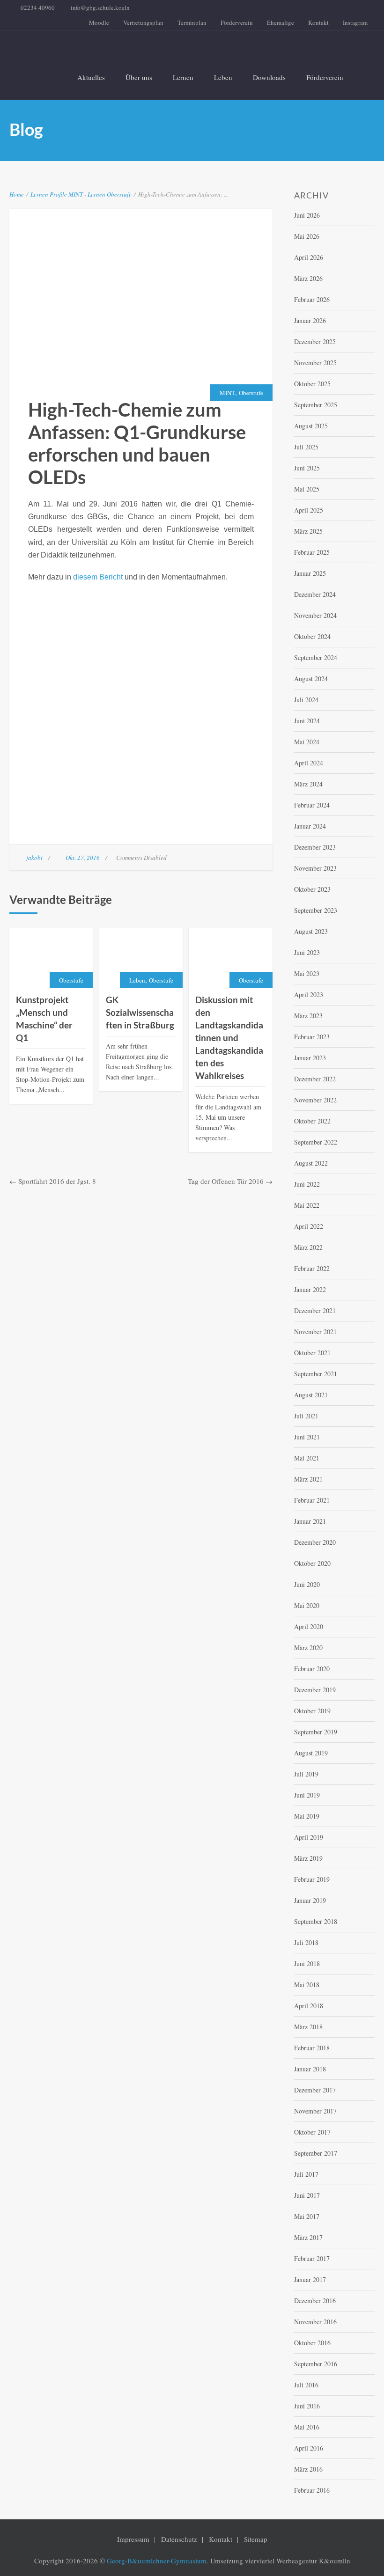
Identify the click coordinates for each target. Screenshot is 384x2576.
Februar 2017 (312, 2258)
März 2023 (308, 1016)
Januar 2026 (310, 320)
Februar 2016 (312, 2490)
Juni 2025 (307, 468)
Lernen (183, 77)
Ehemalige (281, 22)
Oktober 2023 (312, 889)
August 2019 (311, 1753)
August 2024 (311, 679)
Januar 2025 (310, 573)
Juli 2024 (306, 700)
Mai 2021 (307, 1458)
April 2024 (309, 763)
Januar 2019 (310, 1900)
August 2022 (311, 1163)
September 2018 (316, 1921)
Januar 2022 (310, 1289)
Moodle (99, 22)
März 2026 (308, 278)
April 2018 (309, 2006)
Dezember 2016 (315, 2301)
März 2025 (308, 531)
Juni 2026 (307, 215)
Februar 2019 (312, 1879)
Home (17, 194)
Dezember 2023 (315, 847)
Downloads (269, 77)
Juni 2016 (307, 2406)
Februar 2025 (312, 552)
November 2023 (315, 868)
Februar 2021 (312, 1500)
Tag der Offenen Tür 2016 (226, 1181)
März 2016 (308, 2469)
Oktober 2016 (312, 2343)
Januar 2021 (310, 1521)
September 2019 (316, 1732)
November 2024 (315, 615)
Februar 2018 (312, 2048)
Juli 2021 (306, 1416)
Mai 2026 (307, 236)
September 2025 (316, 405)
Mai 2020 (307, 1605)
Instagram (355, 22)
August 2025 (311, 426)
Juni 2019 (307, 1795)
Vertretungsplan (143, 22)
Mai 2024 (307, 742)
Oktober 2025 (312, 384)
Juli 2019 (306, 1774)
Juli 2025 (306, 447)
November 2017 (315, 2111)
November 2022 (315, 1100)
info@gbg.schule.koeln (100, 7)
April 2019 (309, 1837)
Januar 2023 (310, 1058)
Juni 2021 (307, 1437)
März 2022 (308, 1247)
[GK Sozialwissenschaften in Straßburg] (141, 959)
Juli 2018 (306, 1942)
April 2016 (309, 2448)
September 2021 (316, 1374)
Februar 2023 (312, 1037)
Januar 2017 (310, 2279)
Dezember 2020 (315, 1542)
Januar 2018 (310, 2069)
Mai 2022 (307, 1205)
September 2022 (316, 1142)
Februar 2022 (312, 1268)
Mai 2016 (307, 2427)
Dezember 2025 (315, 341)
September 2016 (316, 2364)
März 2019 (308, 1858)
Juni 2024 (307, 721)
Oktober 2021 (312, 1353)
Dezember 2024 (315, 594)
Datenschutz (179, 2539)
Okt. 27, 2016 (83, 858)
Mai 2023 (307, 973)
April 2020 (309, 1626)
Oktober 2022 (312, 1121)
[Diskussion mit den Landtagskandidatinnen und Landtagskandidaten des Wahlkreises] (230, 959)
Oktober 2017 (312, 2132)
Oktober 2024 (312, 636)
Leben (223, 77)
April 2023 (309, 994)
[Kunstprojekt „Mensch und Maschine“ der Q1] (51, 959)
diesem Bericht (98, 577)
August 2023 (311, 931)
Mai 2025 (307, 489)
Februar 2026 (312, 299)
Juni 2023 (307, 952)
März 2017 (308, 2237)
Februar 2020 (312, 1669)
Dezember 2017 (315, 2090)
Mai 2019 (307, 1816)
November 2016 (315, 2322)
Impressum (133, 2539)
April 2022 (309, 1226)
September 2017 (316, 2153)
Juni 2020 (307, 1584)
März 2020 (308, 1648)
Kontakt (318, 22)
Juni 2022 (307, 1184)
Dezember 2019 (315, 1690)
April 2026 (309, 257)
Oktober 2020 (312, 1563)
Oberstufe (119, 194)
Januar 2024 (310, 826)
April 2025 (309, 510)
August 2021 (311, 1395)
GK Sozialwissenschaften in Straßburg (140, 1012)
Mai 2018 (307, 1985)
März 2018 (308, 2027)
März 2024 (308, 784)
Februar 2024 (312, 805)
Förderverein (237, 22)
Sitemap (256, 2539)
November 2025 (315, 363)
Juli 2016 (306, 2385)
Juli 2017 (306, 2174)
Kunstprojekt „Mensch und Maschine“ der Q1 (44, 1019)
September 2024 (316, 657)
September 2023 (316, 910)
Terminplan (192, 22)
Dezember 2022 (315, 1079)
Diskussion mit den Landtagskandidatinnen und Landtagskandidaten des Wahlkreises (229, 1038)
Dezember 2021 (315, 1310)
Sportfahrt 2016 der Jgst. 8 (57, 1181)
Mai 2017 (307, 2216)
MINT (76, 194)
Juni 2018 (307, 1963)
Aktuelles (91, 77)
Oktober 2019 (312, 1711)
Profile (58, 194)
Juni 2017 (307, 2195)
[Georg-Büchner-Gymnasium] (185, 47)
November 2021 (315, 1332)
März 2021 (308, 1479)
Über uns (139, 77)
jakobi (34, 858)
